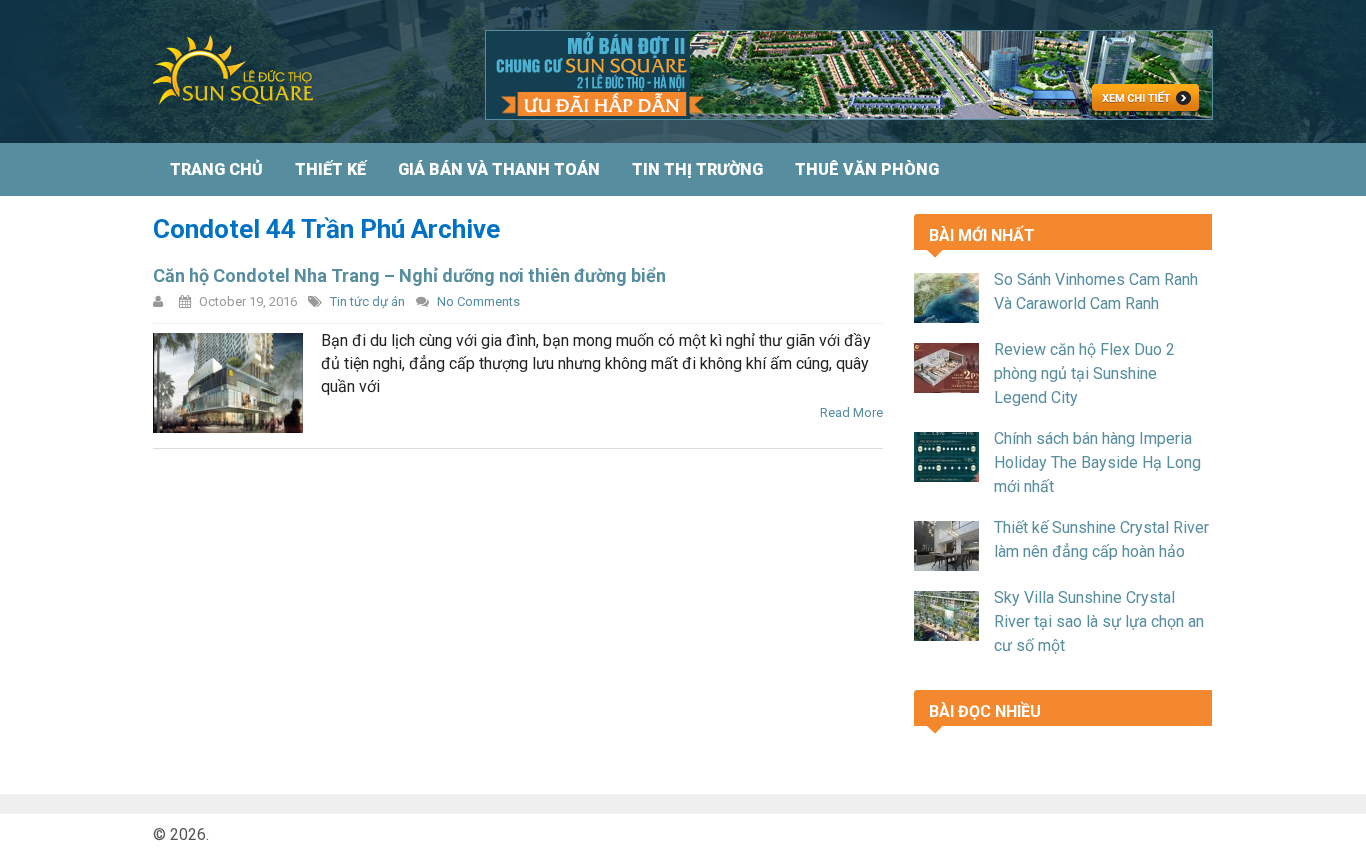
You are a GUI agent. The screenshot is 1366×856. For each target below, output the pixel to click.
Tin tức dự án (367, 301)
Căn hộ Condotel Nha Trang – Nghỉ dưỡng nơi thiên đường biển (409, 275)
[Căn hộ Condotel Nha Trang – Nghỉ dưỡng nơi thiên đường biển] (228, 383)
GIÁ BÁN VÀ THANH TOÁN (499, 169)
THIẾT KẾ (330, 169)
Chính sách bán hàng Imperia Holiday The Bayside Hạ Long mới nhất (1097, 462)
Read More (851, 412)
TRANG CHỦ (216, 169)
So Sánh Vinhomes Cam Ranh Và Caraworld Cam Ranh (1096, 291)
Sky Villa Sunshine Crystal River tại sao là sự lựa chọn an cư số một (1099, 621)
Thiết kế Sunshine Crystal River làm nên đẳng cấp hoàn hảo (1101, 539)
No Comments (478, 301)
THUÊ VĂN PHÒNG (867, 169)
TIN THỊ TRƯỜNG (697, 169)
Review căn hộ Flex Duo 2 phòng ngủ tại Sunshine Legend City (1084, 373)
